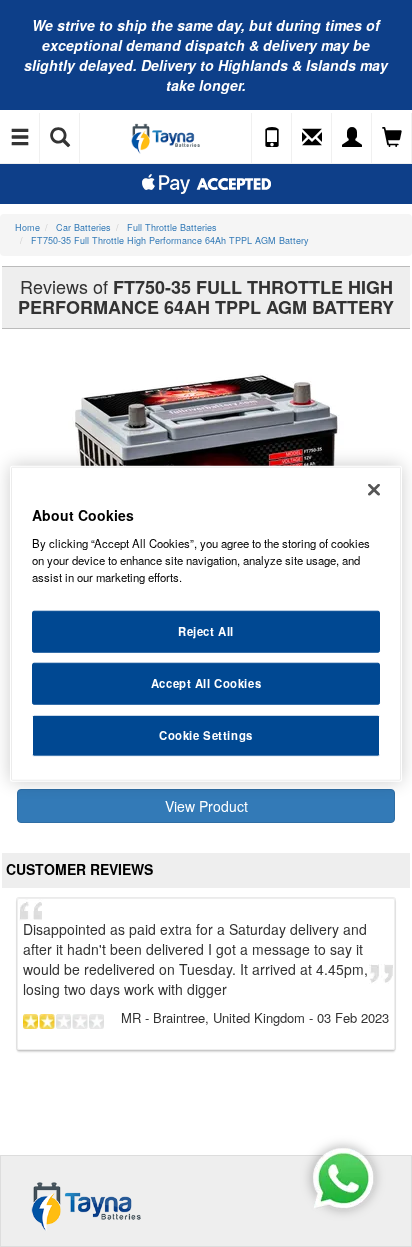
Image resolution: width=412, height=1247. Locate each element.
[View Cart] (392, 138)
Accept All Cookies (206, 683)
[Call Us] (272, 138)
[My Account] (352, 138)
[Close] (374, 489)
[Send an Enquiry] (312, 138)
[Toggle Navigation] (20, 138)
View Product (206, 806)
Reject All (206, 631)
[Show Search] (60, 138)
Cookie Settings (206, 735)
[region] (205, 623)
